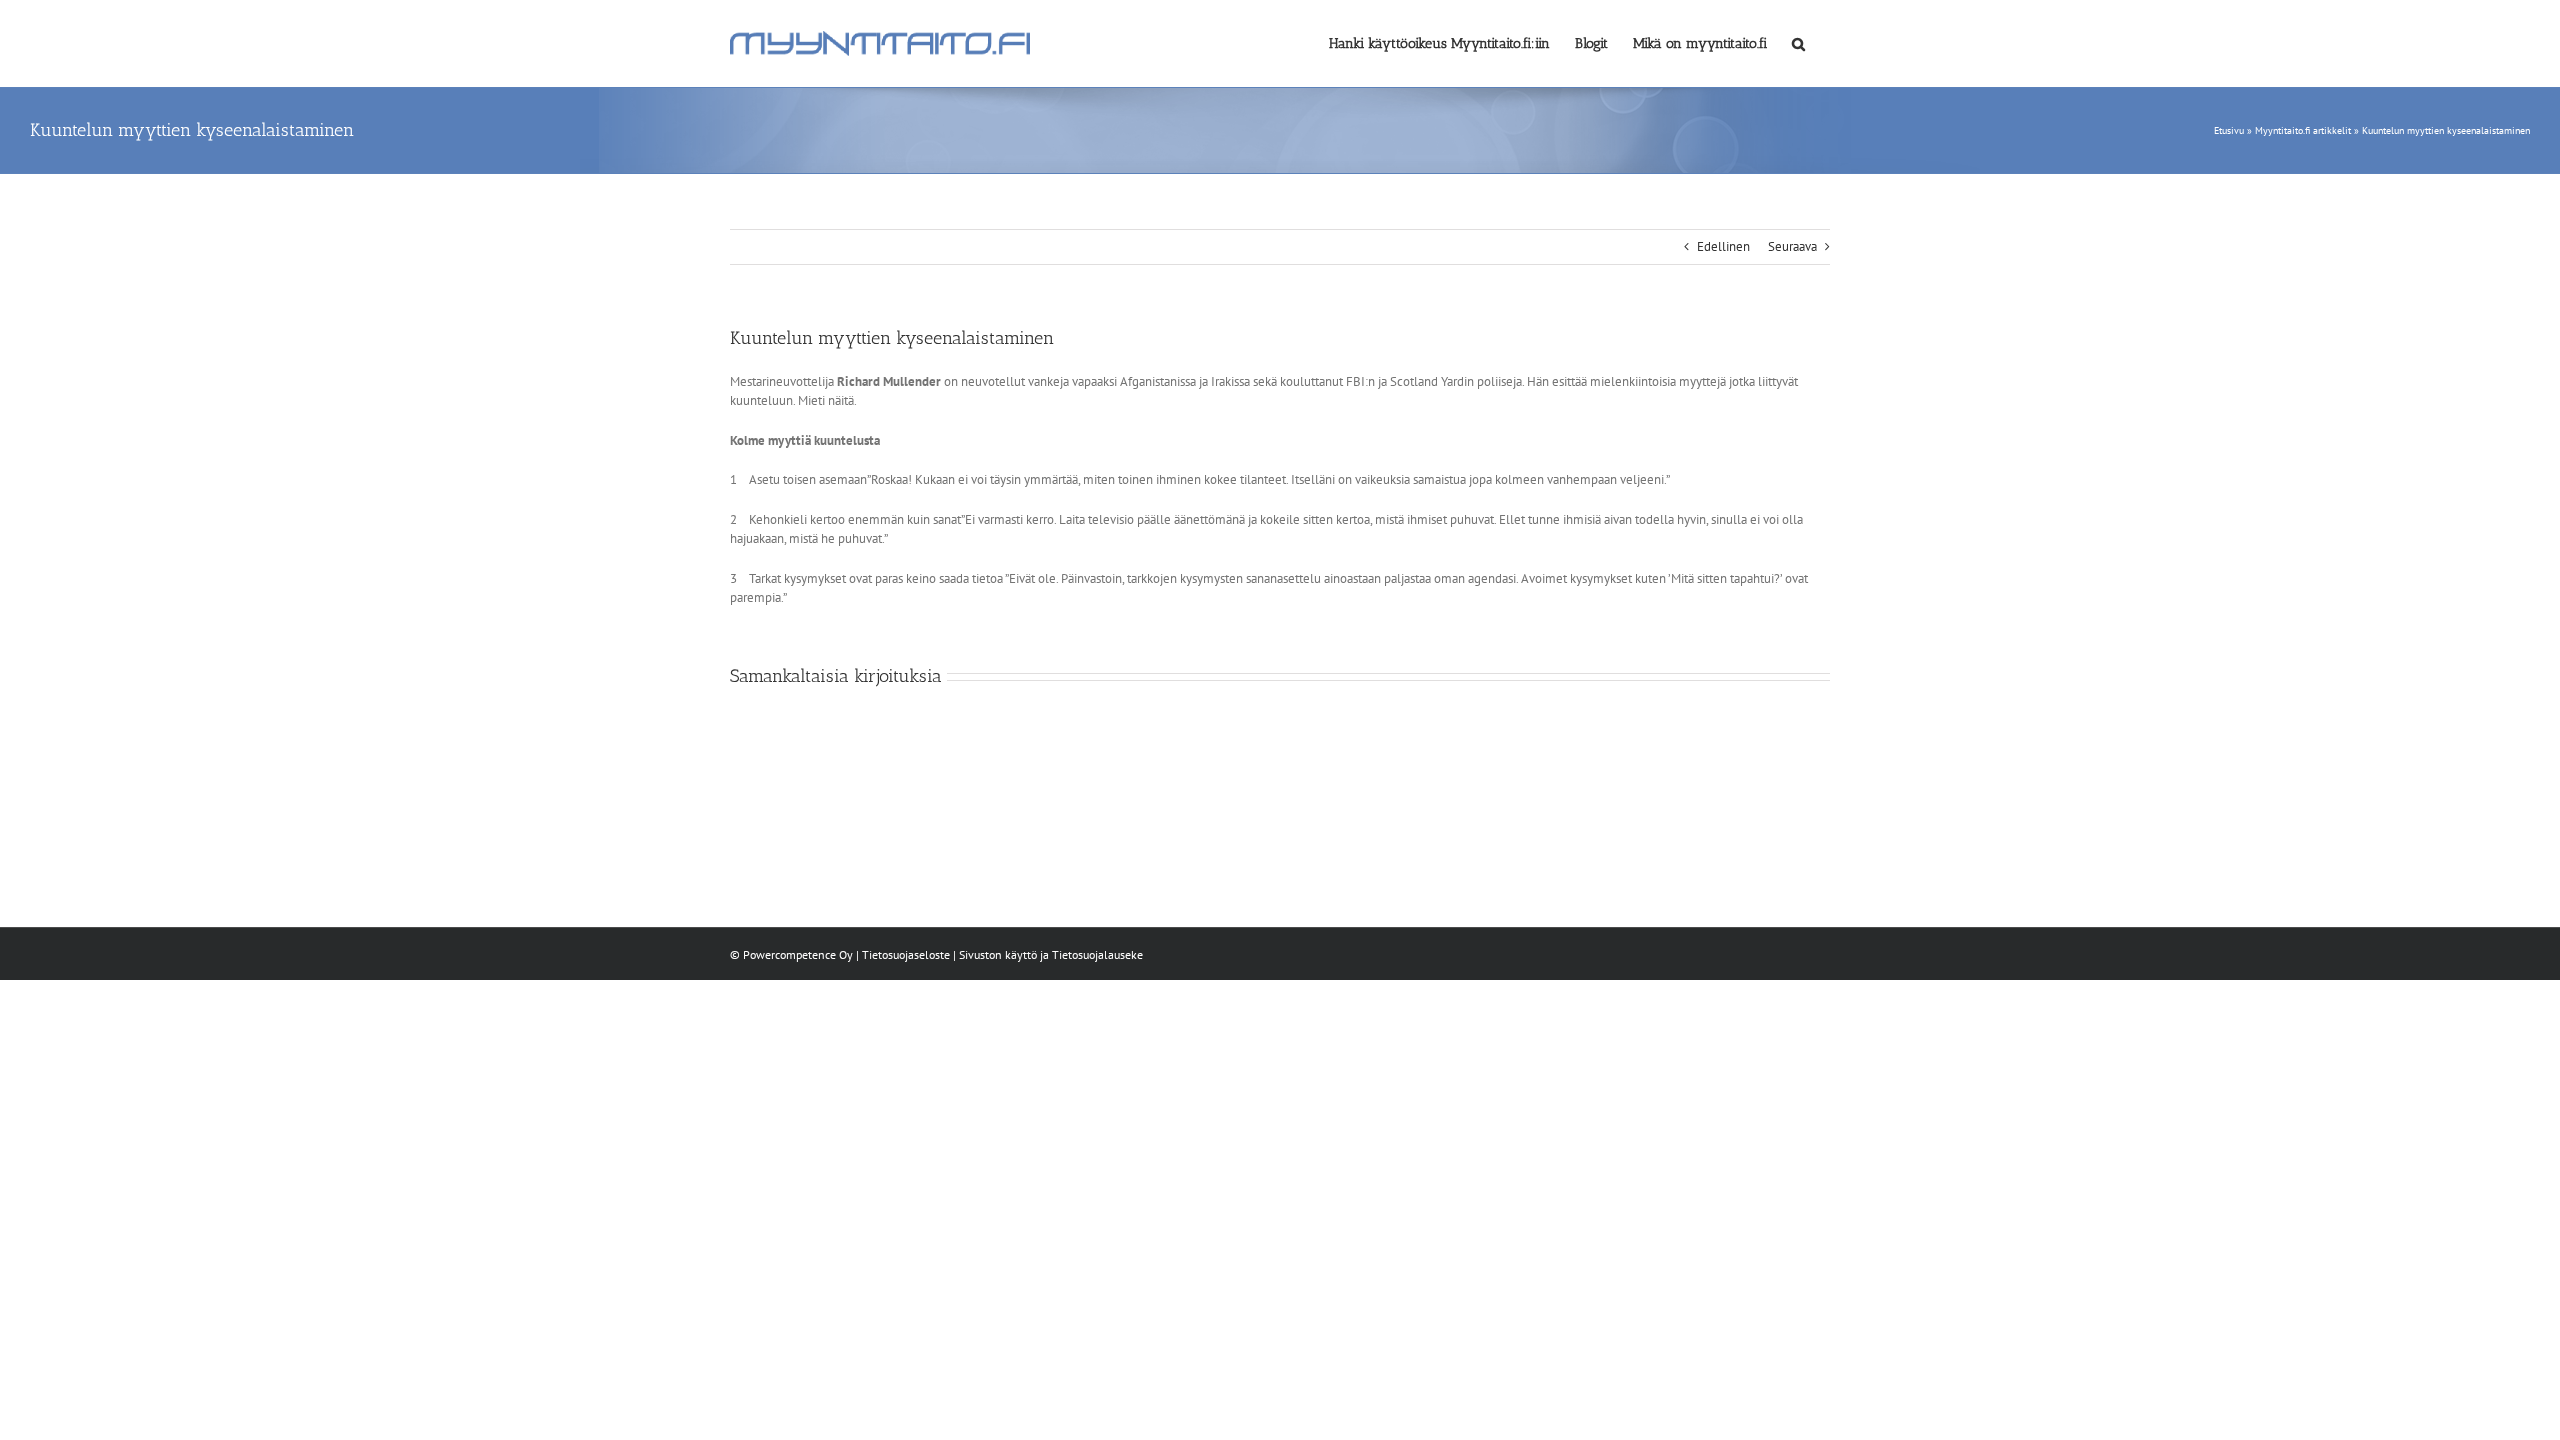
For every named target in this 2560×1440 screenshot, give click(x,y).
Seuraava (1792, 246)
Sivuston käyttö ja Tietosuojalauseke (1051, 954)
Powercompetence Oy (798, 954)
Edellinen (1723, 246)
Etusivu (2229, 130)
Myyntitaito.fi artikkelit (2303, 130)
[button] (1798, 42)
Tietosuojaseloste (906, 954)
